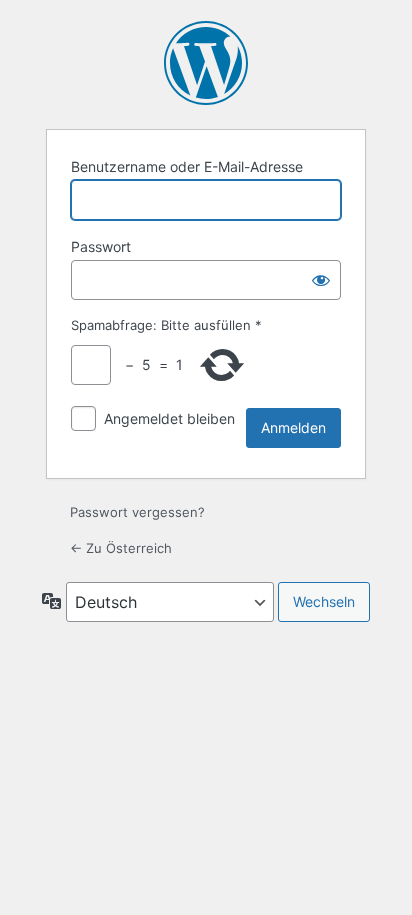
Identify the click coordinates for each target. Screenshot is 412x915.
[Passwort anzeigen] (321, 280)
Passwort (101, 246)
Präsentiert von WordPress (206, 63)
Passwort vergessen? (137, 512)
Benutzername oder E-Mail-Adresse (187, 166)
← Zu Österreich (121, 548)
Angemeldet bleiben (169, 418)
